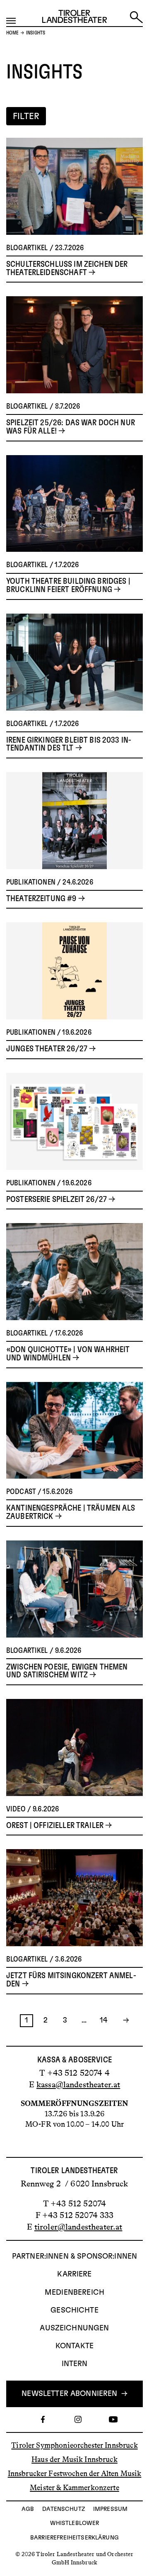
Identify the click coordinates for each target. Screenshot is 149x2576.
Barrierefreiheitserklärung (74, 2538)
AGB (28, 2509)
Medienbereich (74, 2293)
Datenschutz (64, 2509)
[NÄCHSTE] (123, 2021)
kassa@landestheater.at (78, 2084)
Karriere (74, 2274)
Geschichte (74, 2310)
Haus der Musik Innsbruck (74, 2459)
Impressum (110, 2509)
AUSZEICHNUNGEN (74, 2328)
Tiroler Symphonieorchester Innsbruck (74, 2445)
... (84, 2020)
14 (103, 2020)
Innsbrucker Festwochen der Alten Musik (75, 2474)
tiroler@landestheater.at (78, 2227)
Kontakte (74, 2346)
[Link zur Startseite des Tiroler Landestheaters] (74, 18)
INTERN (75, 2364)
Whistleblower (75, 2523)
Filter (26, 116)
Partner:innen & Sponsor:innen (74, 2257)
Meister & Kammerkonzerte (74, 2488)
